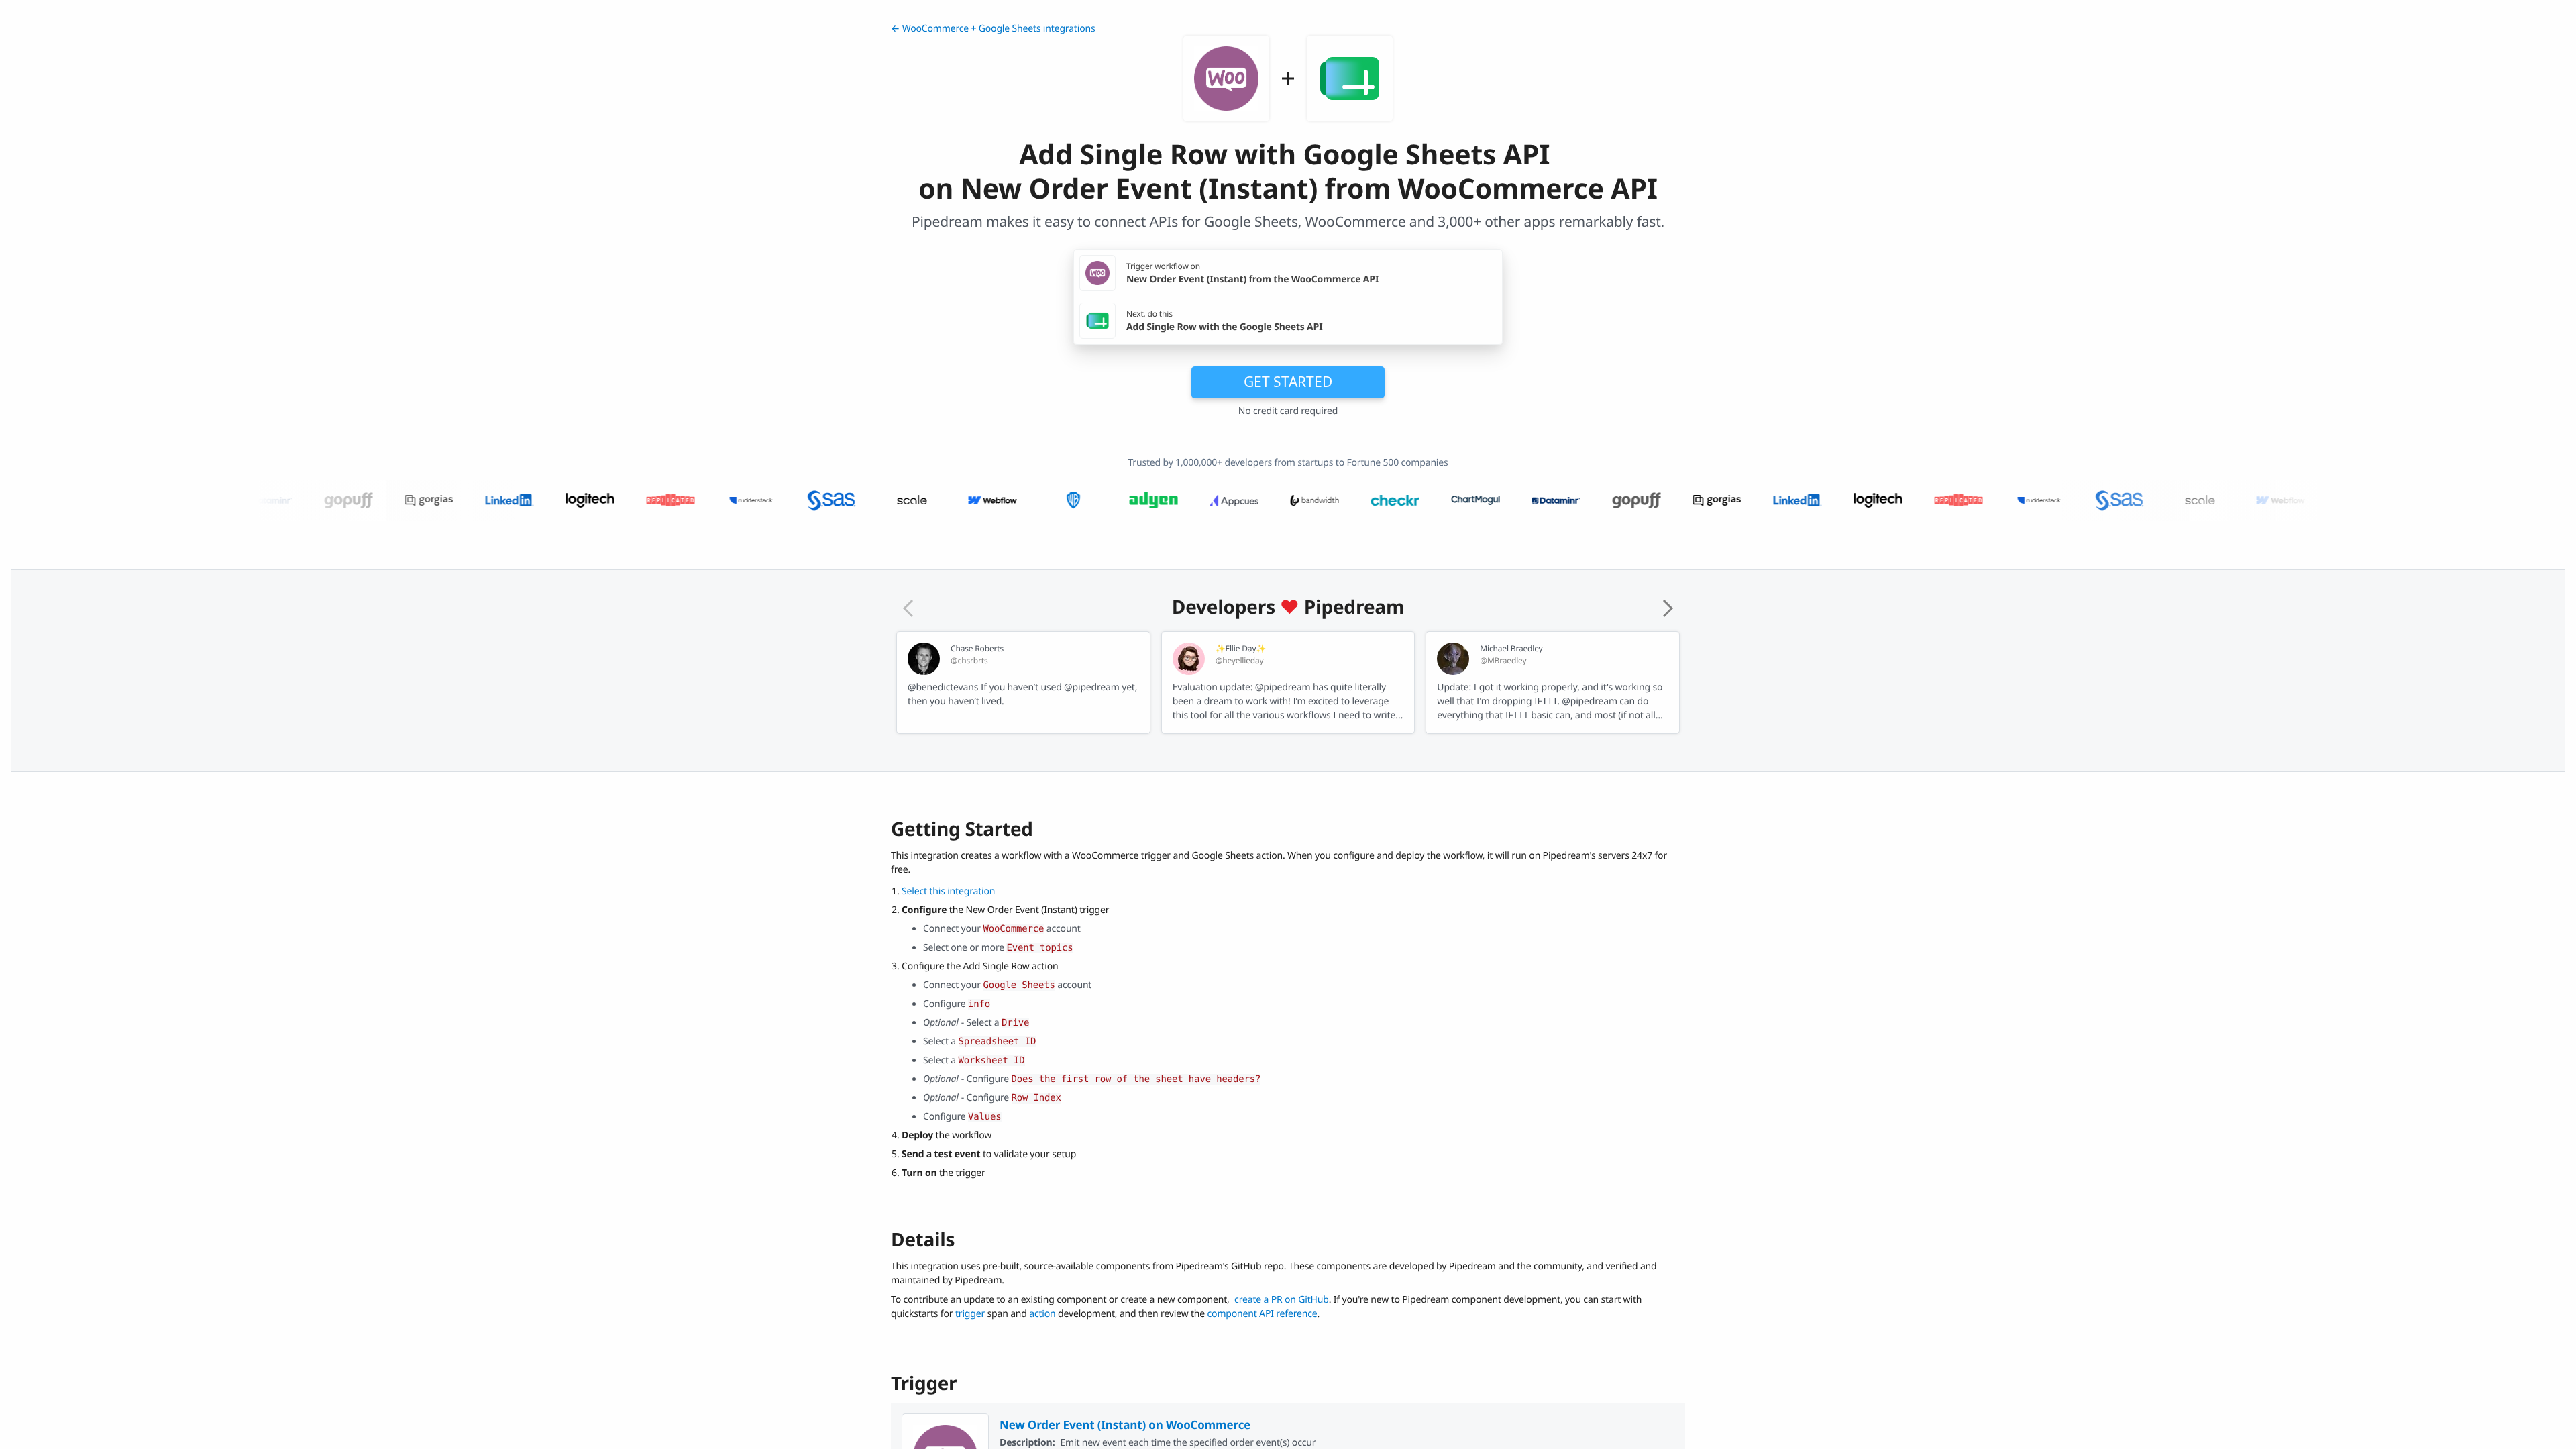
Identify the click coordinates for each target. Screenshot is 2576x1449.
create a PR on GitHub (1282, 1300)
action (1042, 1314)
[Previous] (908, 608)
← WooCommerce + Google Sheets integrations (993, 29)
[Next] (1668, 608)
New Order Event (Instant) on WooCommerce (1125, 1425)
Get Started (1288, 382)
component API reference (1263, 1314)
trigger (970, 1314)
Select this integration (948, 891)
